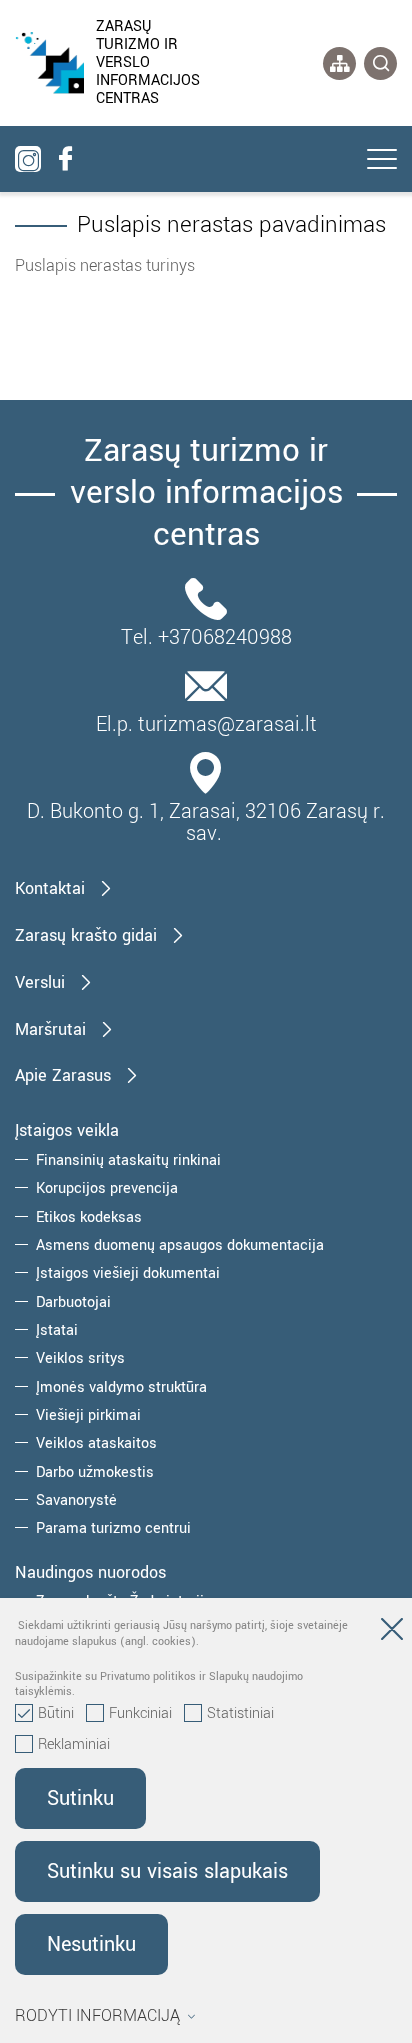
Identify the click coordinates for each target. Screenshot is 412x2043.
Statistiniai (240, 1714)
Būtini (56, 1714)
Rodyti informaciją (97, 2016)
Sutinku (80, 1798)
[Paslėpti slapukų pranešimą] (392, 1633)
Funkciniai (140, 1714)
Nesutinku (91, 1944)
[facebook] (65, 159)
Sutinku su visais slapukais (167, 1871)
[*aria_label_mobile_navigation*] (382, 161)
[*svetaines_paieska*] (380, 63)
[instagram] (28, 159)
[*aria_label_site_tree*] (339, 63)
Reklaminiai (74, 1745)
